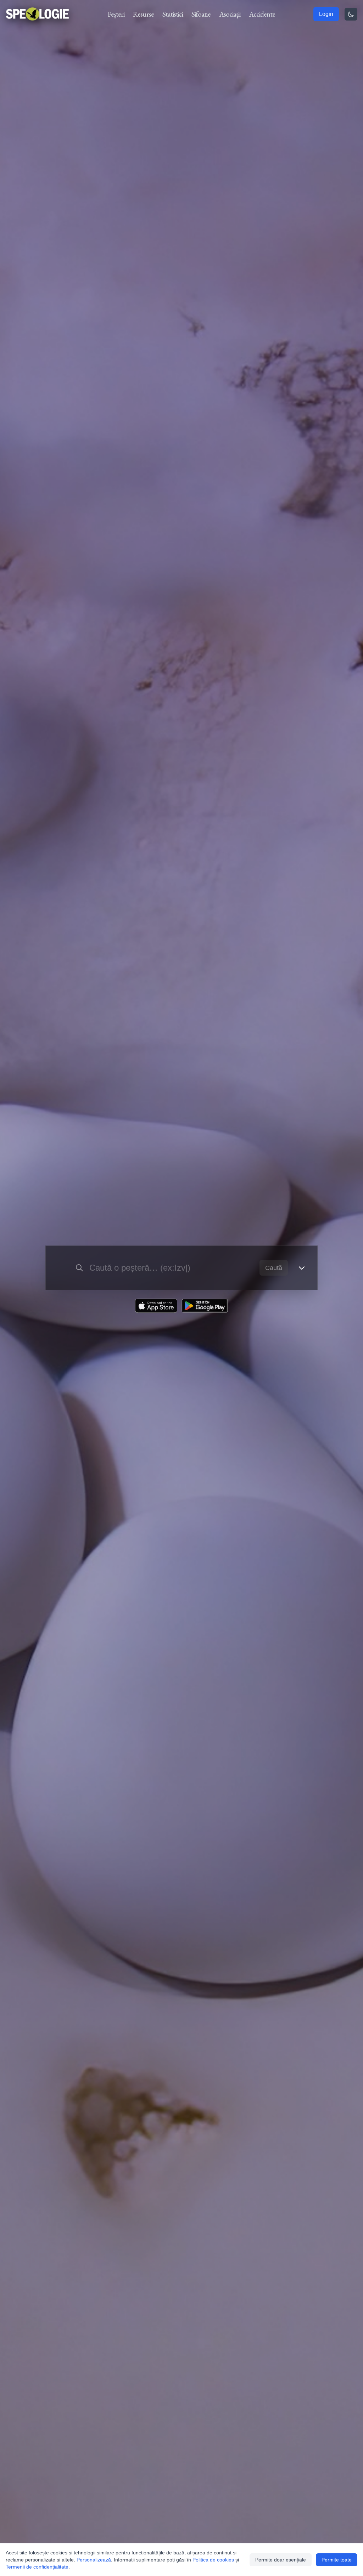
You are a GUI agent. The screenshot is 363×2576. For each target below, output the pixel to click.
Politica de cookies (213, 2560)
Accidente (262, 14)
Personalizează (94, 2560)
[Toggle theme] (351, 14)
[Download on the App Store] (156, 1306)
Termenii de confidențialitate (37, 2567)
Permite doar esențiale (281, 2560)
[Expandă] (302, 1268)
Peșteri (116, 14)
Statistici (173, 14)
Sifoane (201, 14)
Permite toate (337, 2560)
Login (326, 14)
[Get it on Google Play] (205, 1306)
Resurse (143, 14)
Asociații (230, 14)
